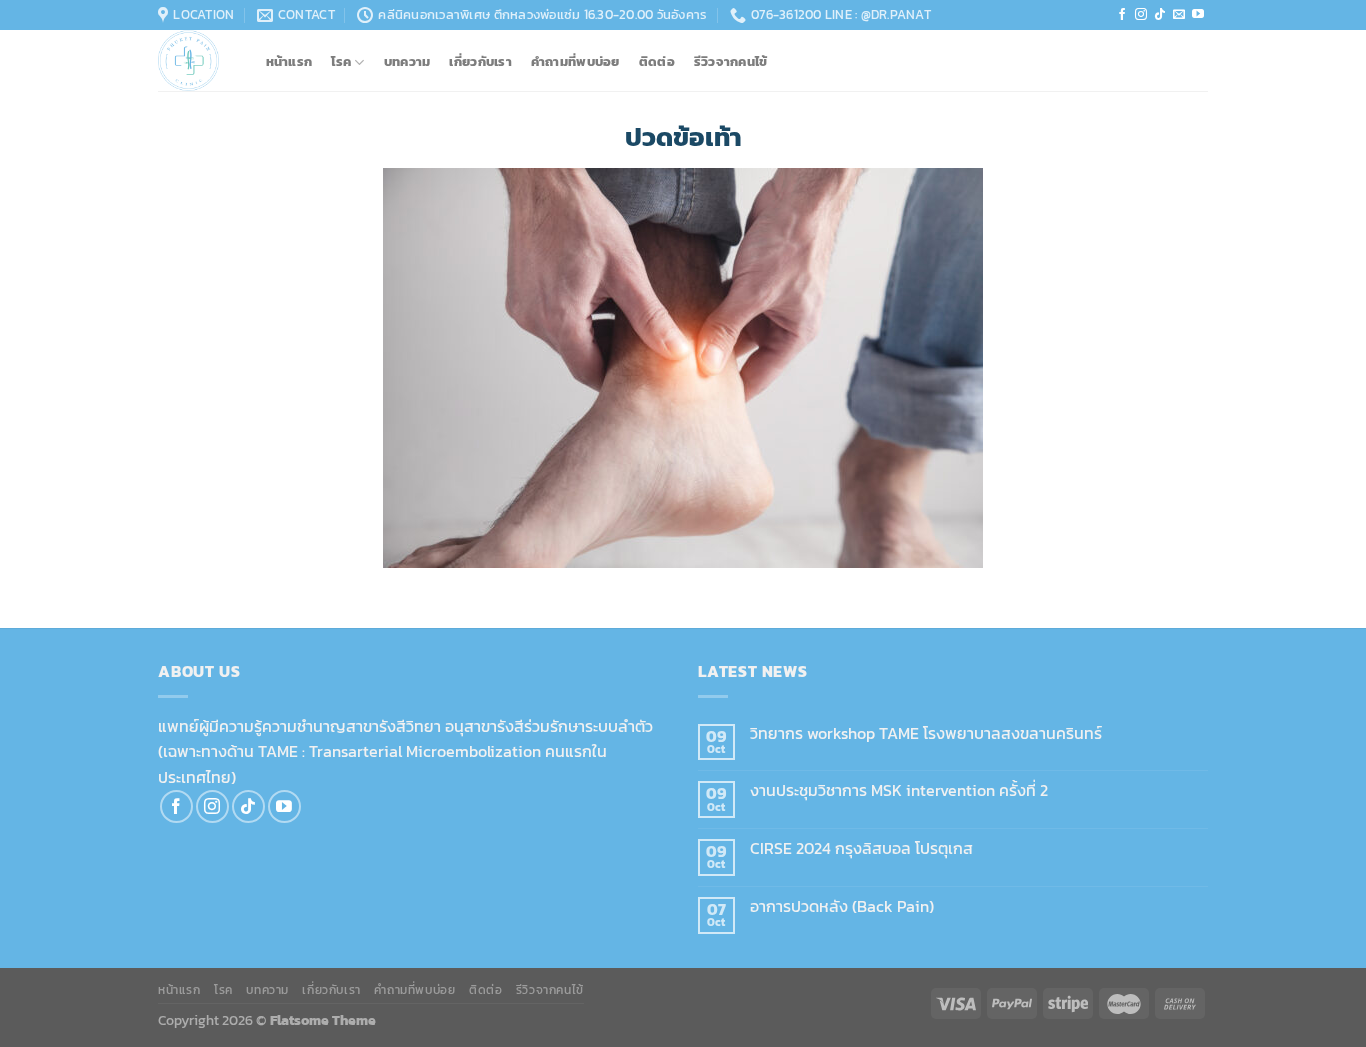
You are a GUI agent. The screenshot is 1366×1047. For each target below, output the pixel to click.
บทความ (407, 62)
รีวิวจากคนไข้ (731, 62)
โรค (341, 62)
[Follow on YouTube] (1198, 15)
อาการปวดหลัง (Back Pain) (842, 906)
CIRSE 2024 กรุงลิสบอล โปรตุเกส (861, 848)
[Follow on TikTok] (1160, 15)
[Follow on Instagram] (1141, 15)
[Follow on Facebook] (1122, 15)
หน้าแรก (289, 62)
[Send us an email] (1179, 15)
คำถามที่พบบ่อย (575, 62)
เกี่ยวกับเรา (480, 62)
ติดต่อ (657, 62)
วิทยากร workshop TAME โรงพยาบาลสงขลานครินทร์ (926, 733)
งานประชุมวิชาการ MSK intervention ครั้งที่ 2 (899, 790)
